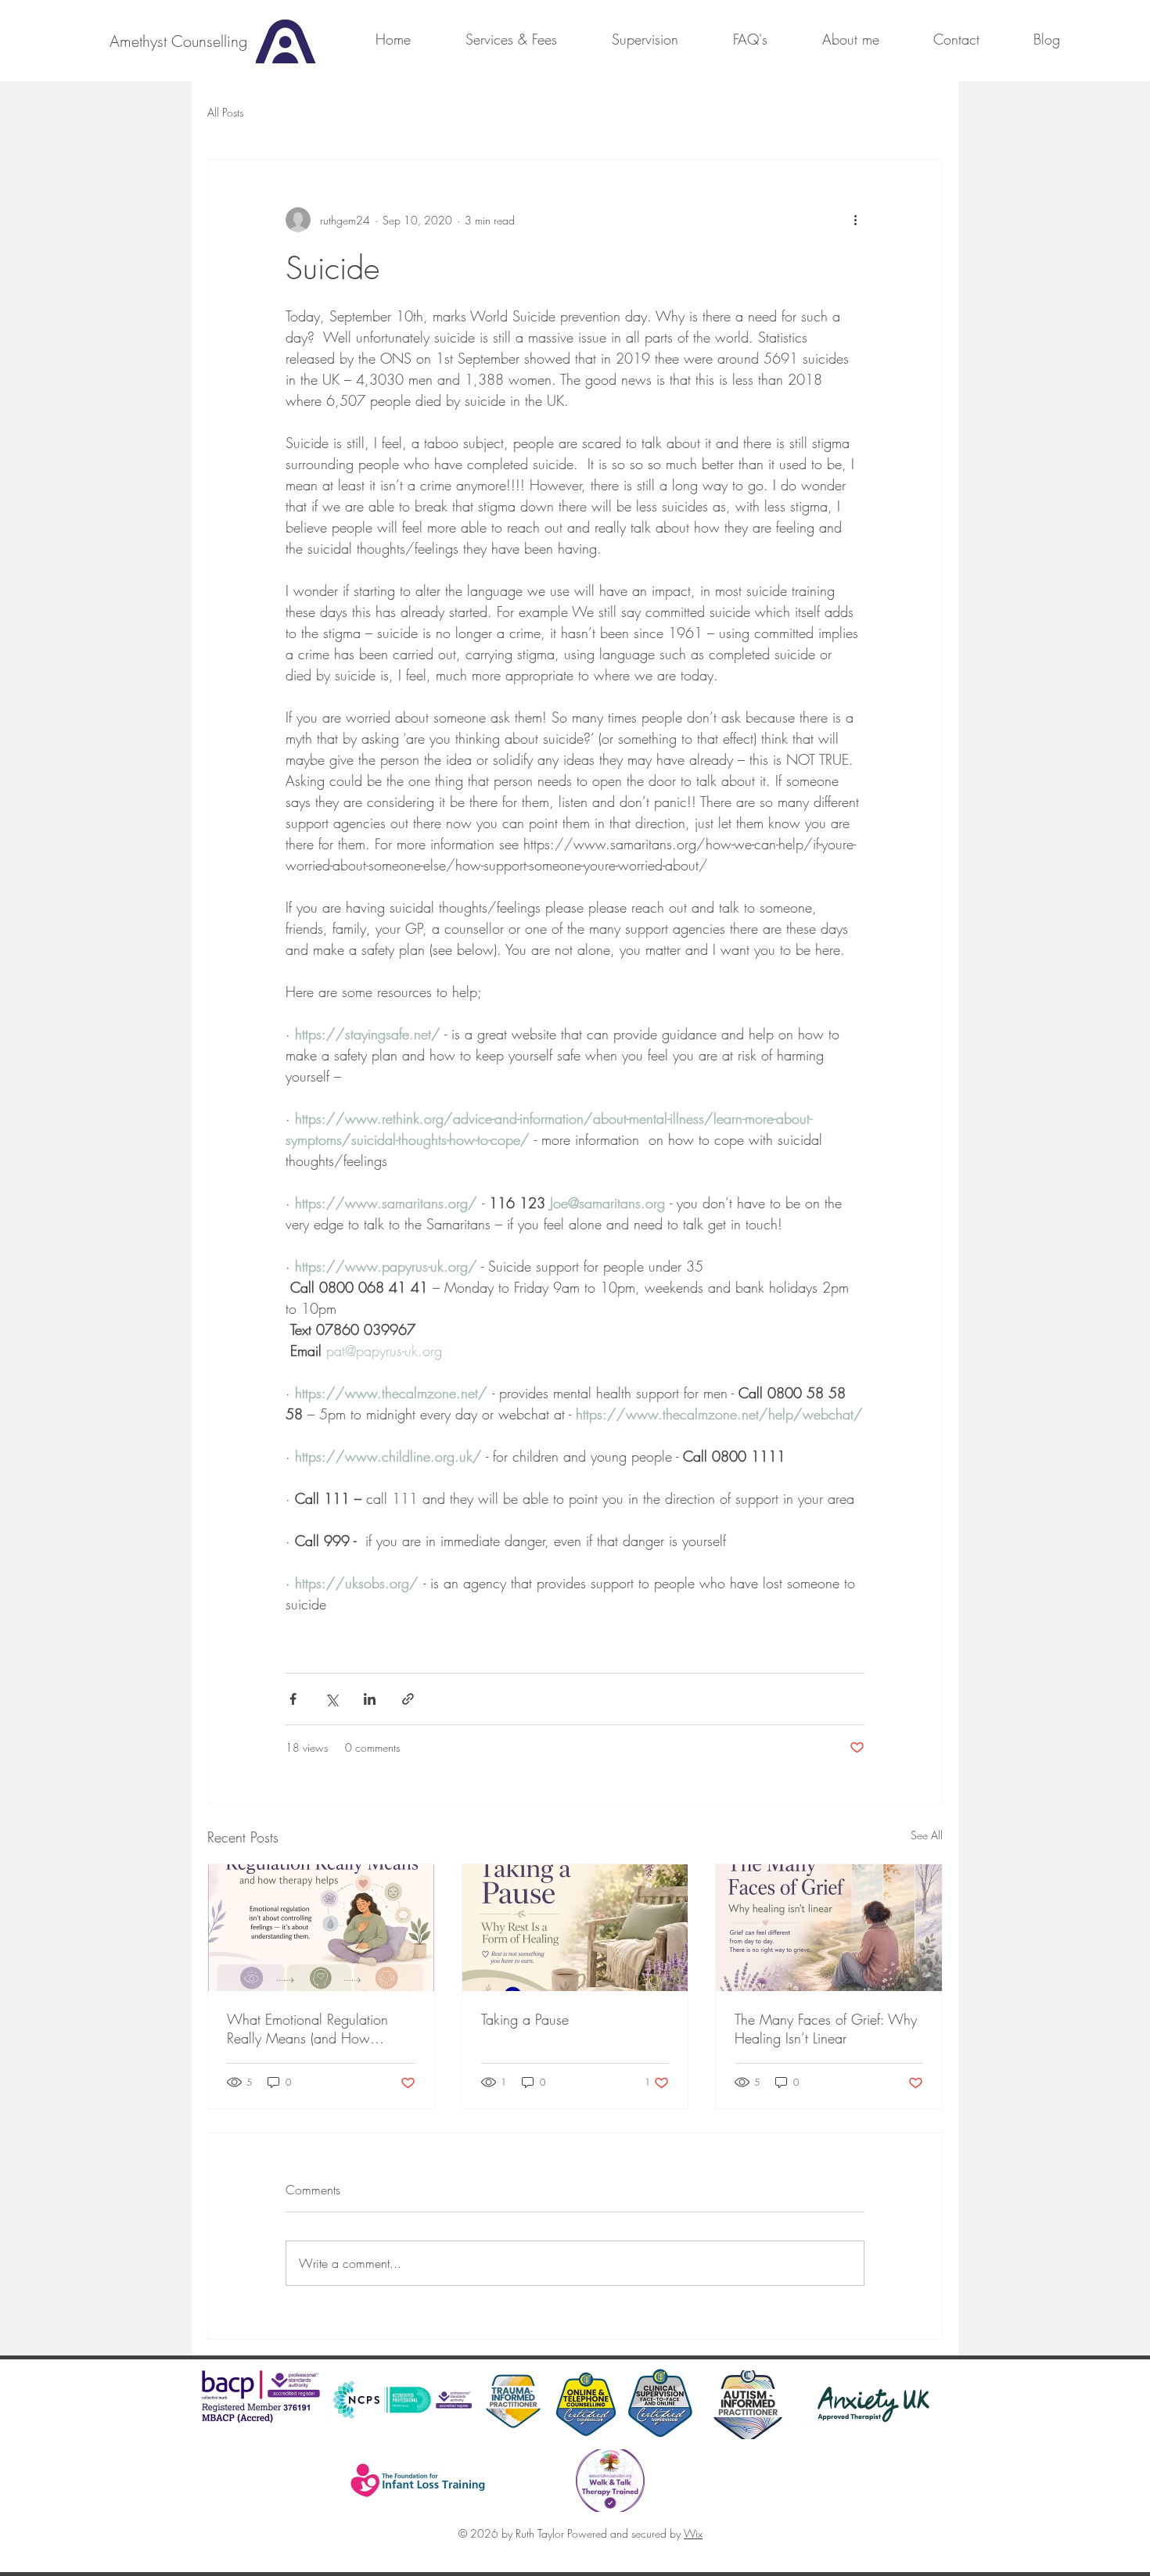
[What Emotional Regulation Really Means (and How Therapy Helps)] (321, 1928)
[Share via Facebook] (293, 1699)
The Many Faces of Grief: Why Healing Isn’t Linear (826, 2029)
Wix (693, 2533)
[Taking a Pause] (575, 1928)
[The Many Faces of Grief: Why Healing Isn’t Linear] (829, 1928)
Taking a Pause (525, 2019)
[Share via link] (408, 1699)
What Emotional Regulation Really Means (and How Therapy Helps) (307, 2029)
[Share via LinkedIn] (370, 1699)
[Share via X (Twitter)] (331, 1699)
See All (927, 1835)
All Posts (225, 112)
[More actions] (855, 220)
